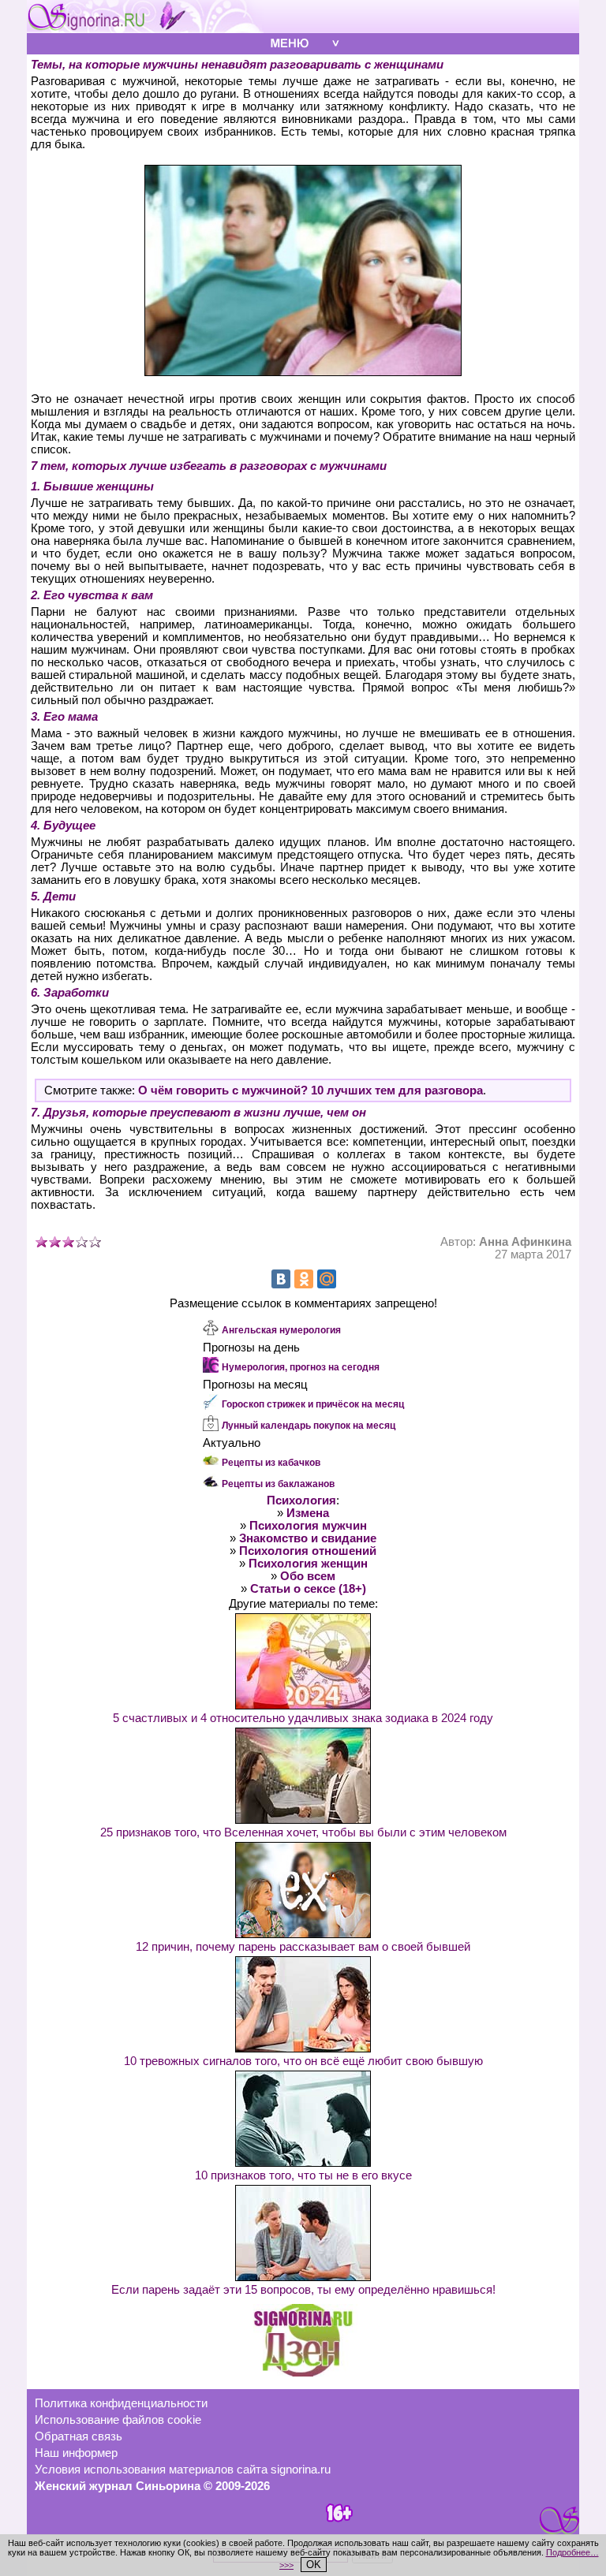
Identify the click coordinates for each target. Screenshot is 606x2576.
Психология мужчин (308, 1526)
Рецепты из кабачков (271, 1463)
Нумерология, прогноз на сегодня (301, 1367)
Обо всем (308, 1576)
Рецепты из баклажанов (278, 1484)
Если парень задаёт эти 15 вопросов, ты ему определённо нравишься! (303, 2290)
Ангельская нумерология (281, 1330)
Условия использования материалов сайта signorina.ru (183, 2470)
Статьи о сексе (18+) (308, 1589)
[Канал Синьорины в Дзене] (303, 2373)
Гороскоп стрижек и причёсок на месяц (313, 1404)
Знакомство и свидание (308, 1538)
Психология (301, 1500)
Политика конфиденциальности (121, 2403)
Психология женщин (308, 1564)
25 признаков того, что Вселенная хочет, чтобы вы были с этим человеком (303, 1832)
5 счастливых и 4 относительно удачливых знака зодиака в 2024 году (303, 1718)
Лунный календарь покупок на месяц (309, 1426)
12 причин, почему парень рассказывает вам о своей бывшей (303, 1947)
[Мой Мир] (327, 1279)
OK (314, 2565)
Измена (308, 1513)
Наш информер (76, 2453)
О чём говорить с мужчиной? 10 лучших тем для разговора (310, 1090)
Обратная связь (79, 2436)
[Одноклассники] (304, 1279)
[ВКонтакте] (281, 1279)
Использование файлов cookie (118, 2420)
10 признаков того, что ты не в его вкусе (303, 2175)
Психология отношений (308, 1551)
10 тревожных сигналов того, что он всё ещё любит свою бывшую (303, 2061)
